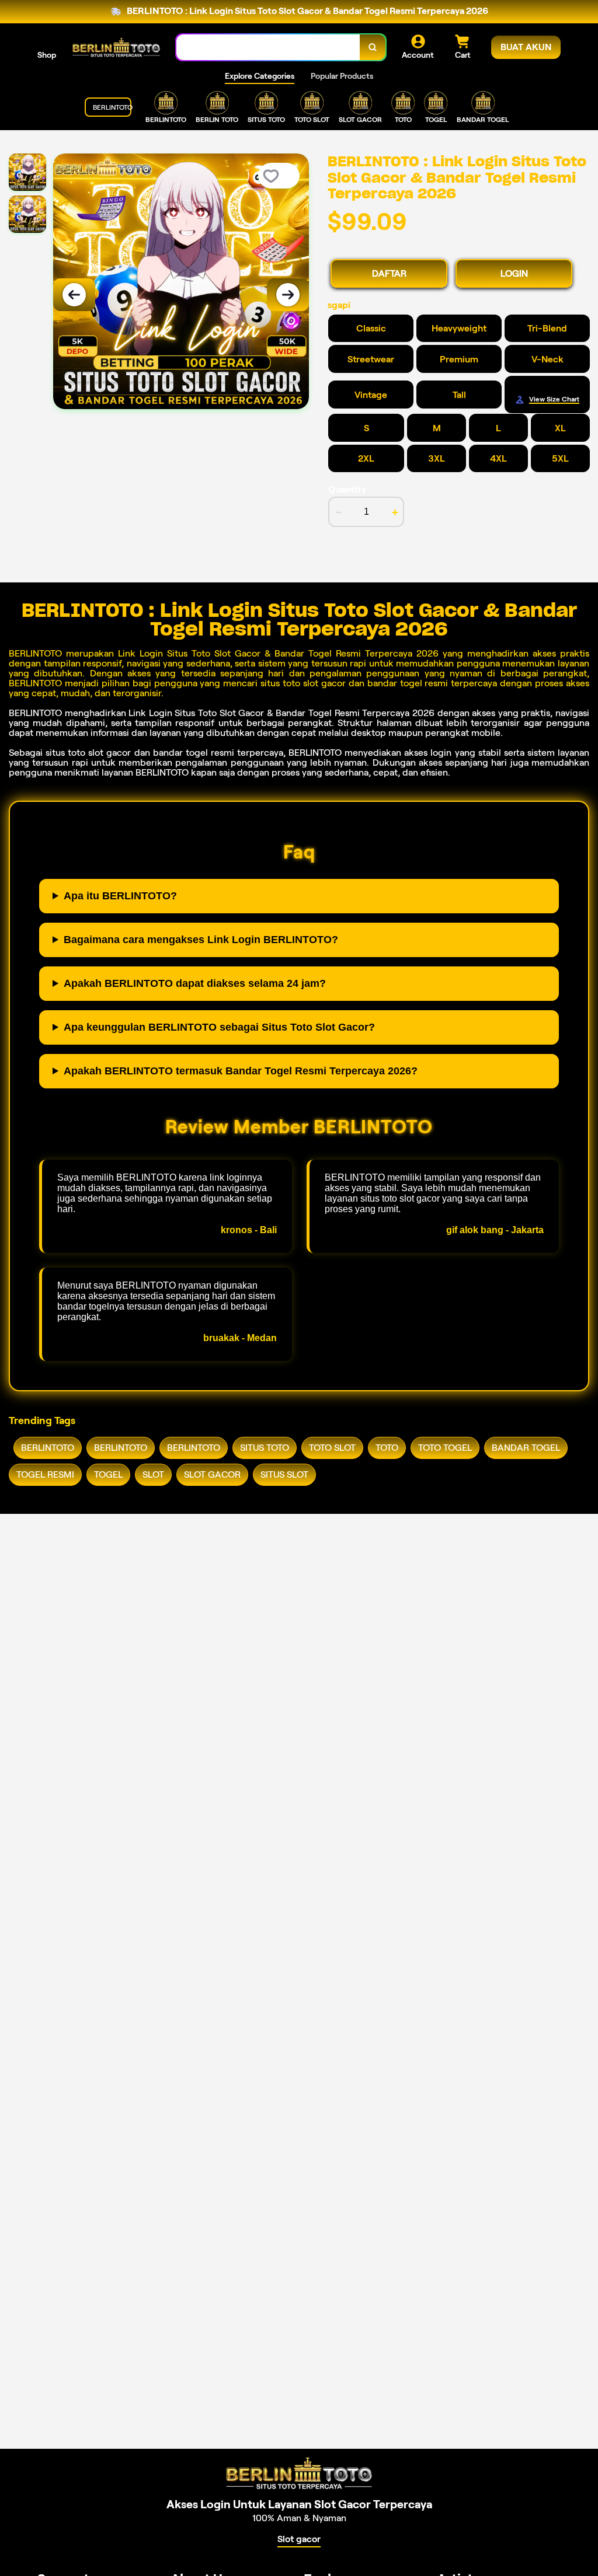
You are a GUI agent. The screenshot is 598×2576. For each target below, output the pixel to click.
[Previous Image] (74, 295)
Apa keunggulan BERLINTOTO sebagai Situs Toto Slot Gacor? (219, 1027)
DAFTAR (389, 273)
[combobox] (268, 48)
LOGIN (514, 273)
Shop (47, 55)
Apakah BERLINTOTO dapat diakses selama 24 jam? (195, 983)
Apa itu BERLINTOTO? (120, 896)
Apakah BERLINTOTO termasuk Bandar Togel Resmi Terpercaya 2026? (241, 1071)
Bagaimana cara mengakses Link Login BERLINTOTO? (201, 940)
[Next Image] (288, 295)
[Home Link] (116, 47)
